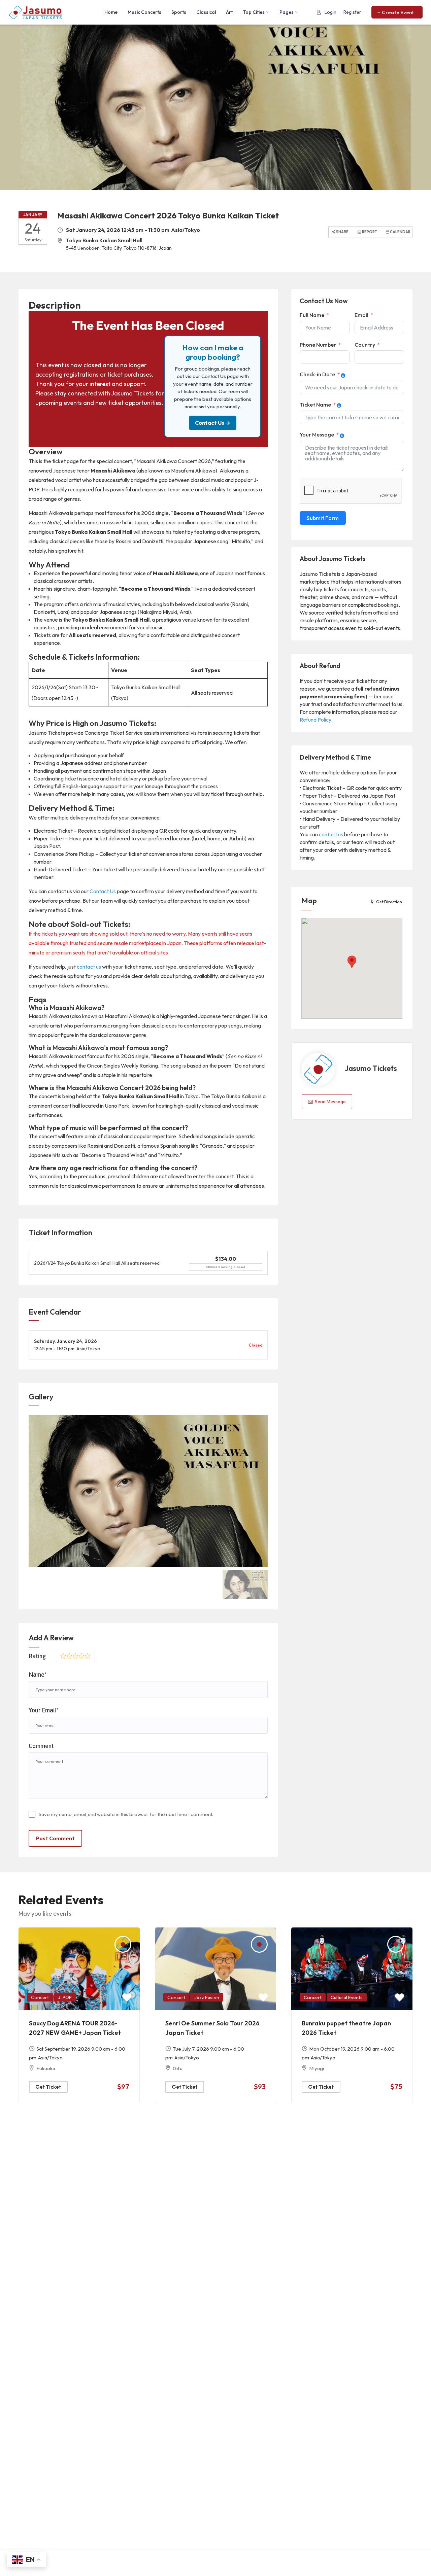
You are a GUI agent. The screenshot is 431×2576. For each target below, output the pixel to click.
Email (361, 315)
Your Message (317, 434)
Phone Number (318, 345)
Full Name (312, 315)
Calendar (400, 232)
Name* (38, 1675)
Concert (40, 1997)
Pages (287, 12)
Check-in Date (317, 374)
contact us (89, 967)
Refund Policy (315, 720)
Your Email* (44, 1710)
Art (229, 12)
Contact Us (103, 891)
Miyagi (317, 2068)
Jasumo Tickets (371, 1068)
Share (342, 232)
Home (111, 12)
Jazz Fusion (207, 1997)
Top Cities (254, 12)
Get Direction (389, 902)
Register (352, 12)
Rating (37, 1656)
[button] (397, 12)
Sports (179, 12)
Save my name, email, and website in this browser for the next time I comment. (126, 1814)
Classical (206, 12)
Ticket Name (315, 405)
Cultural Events (347, 1997)
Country (365, 345)
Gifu (178, 2068)
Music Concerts (144, 12)
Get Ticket (48, 2087)
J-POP (65, 1997)
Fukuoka (46, 2068)
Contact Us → (213, 423)
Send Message (330, 1102)
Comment (41, 1746)
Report (369, 232)
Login (330, 12)
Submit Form (323, 518)
